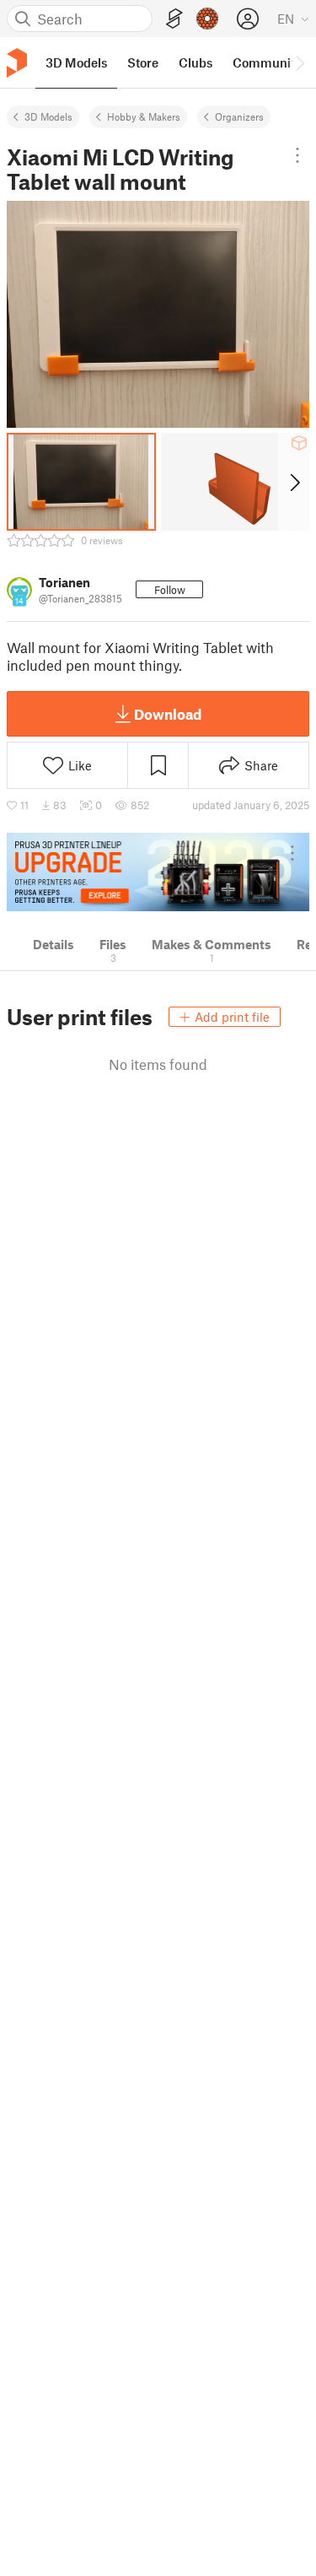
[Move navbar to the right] (299, 62)
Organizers (239, 116)
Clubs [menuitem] (195, 62)
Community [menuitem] (267, 62)
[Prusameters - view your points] (207, 19)
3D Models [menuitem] (76, 62)
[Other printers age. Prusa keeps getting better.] (158, 872)
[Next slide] (294, 482)
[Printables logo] (17, 63)
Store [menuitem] (143, 62)
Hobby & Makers (144, 116)
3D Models (48, 116)
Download (168, 714)
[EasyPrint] (174, 19)
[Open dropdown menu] (298, 155)
